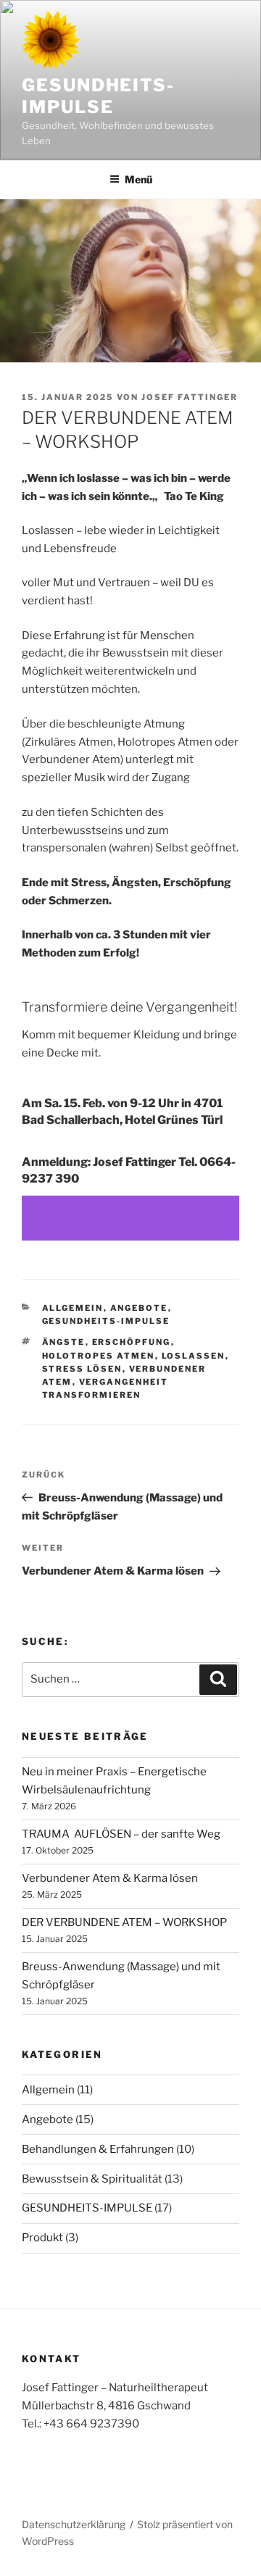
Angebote (139, 1308)
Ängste (64, 1342)
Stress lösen (82, 1369)
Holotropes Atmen (99, 1356)
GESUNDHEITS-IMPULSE (106, 1321)
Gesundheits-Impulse (98, 96)
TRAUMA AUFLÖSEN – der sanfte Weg (121, 1834)
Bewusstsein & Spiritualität (92, 2179)
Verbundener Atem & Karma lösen (110, 1878)
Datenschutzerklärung (74, 2524)
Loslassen (194, 1356)
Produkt (42, 2238)
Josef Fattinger (190, 397)
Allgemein (73, 1308)
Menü (138, 179)
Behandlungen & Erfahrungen (98, 2149)
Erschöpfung (132, 1342)
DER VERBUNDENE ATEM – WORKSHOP (124, 1922)
